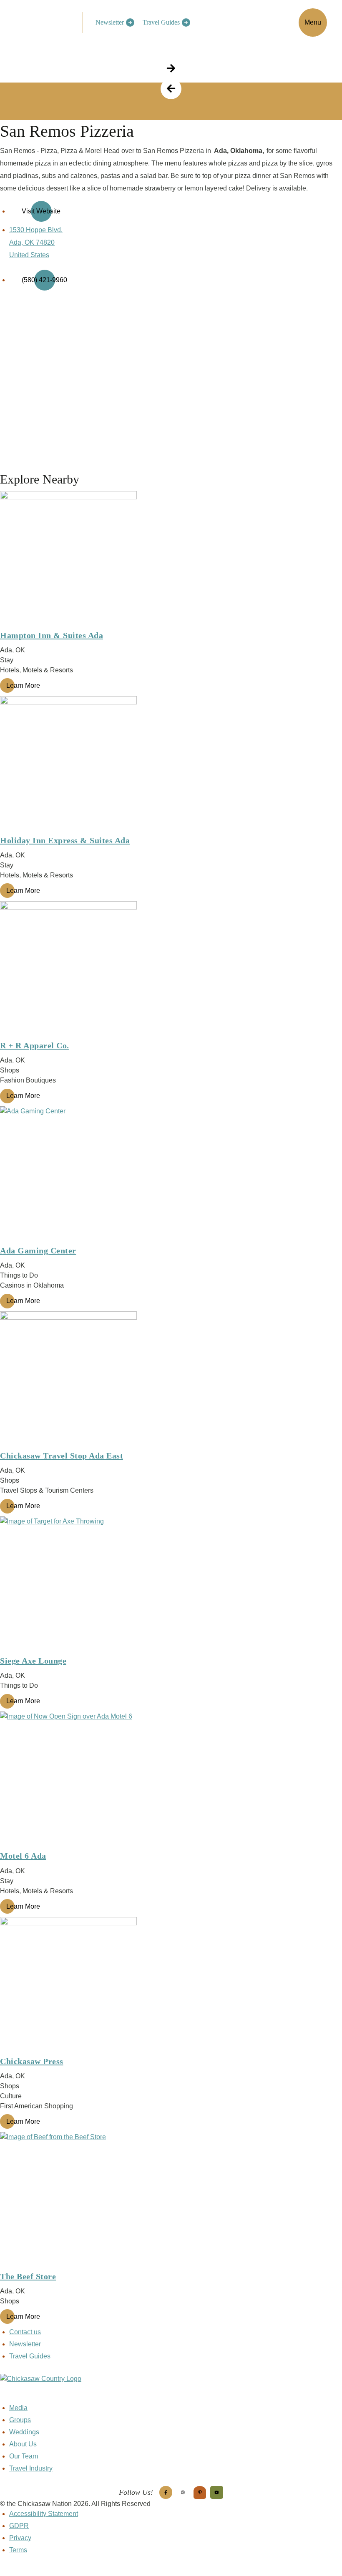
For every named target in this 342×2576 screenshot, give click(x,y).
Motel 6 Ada (23, 1856)
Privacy (20, 2538)
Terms (18, 2550)
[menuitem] (113, 23)
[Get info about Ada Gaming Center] (171, 1175)
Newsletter (110, 22)
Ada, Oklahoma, (239, 151)
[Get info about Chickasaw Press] (171, 1985)
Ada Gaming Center (38, 1250)
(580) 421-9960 (44, 280)
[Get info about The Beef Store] (171, 2200)
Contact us (25, 2332)
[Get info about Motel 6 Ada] (171, 1780)
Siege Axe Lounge (33, 1661)
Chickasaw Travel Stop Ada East (62, 1456)
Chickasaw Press (32, 2061)
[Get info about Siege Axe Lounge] (171, 1585)
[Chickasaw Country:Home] (45, 21)
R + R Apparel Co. (35, 1045)
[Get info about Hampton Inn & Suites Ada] (171, 559)
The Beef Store (28, 2276)
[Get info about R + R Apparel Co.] (171, 970)
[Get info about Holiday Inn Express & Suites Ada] (171, 764)
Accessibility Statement (44, 2514)
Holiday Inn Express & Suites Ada (65, 840)
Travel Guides (161, 22)
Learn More (23, 685)
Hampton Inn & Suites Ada (52, 635)
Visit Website (41, 211)
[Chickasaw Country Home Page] (171, 2388)
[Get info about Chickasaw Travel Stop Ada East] (171, 1380)
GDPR (19, 2526)
